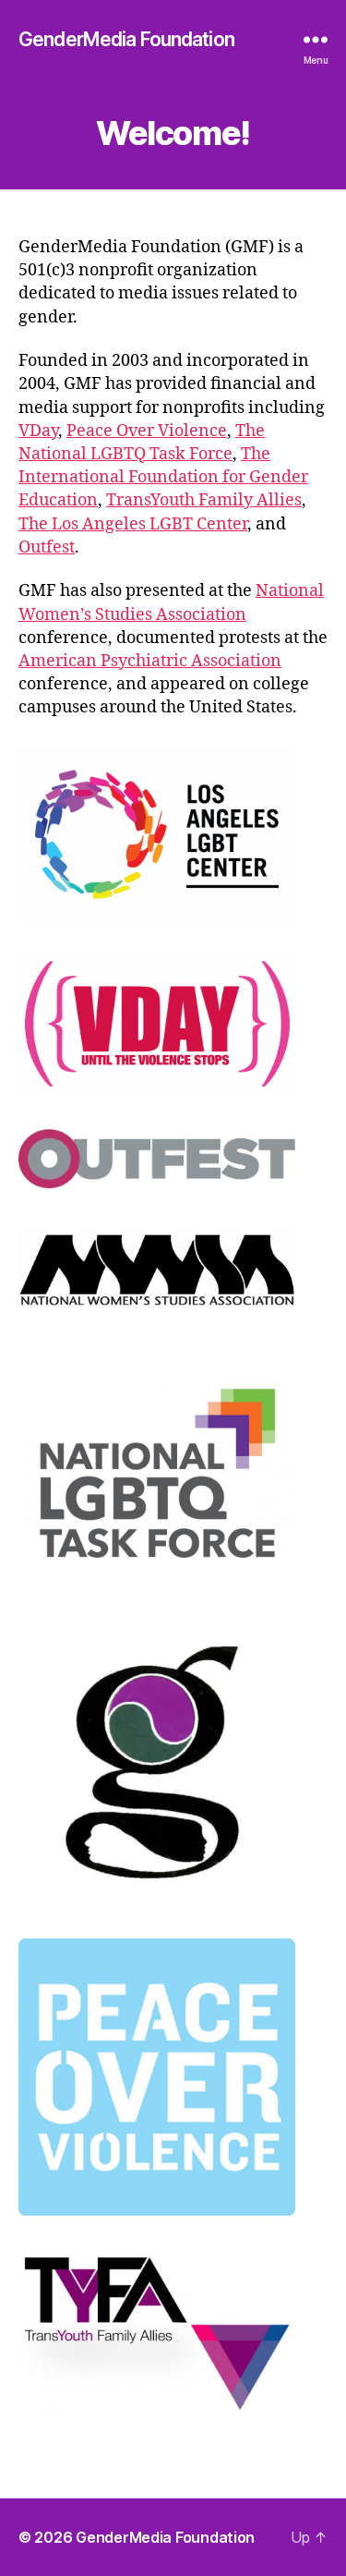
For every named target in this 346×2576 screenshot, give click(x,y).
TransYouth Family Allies (204, 500)
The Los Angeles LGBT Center (133, 524)
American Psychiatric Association (150, 661)
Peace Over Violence (147, 431)
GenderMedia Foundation (126, 39)
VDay (38, 431)
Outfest (47, 547)
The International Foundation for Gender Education (163, 477)
